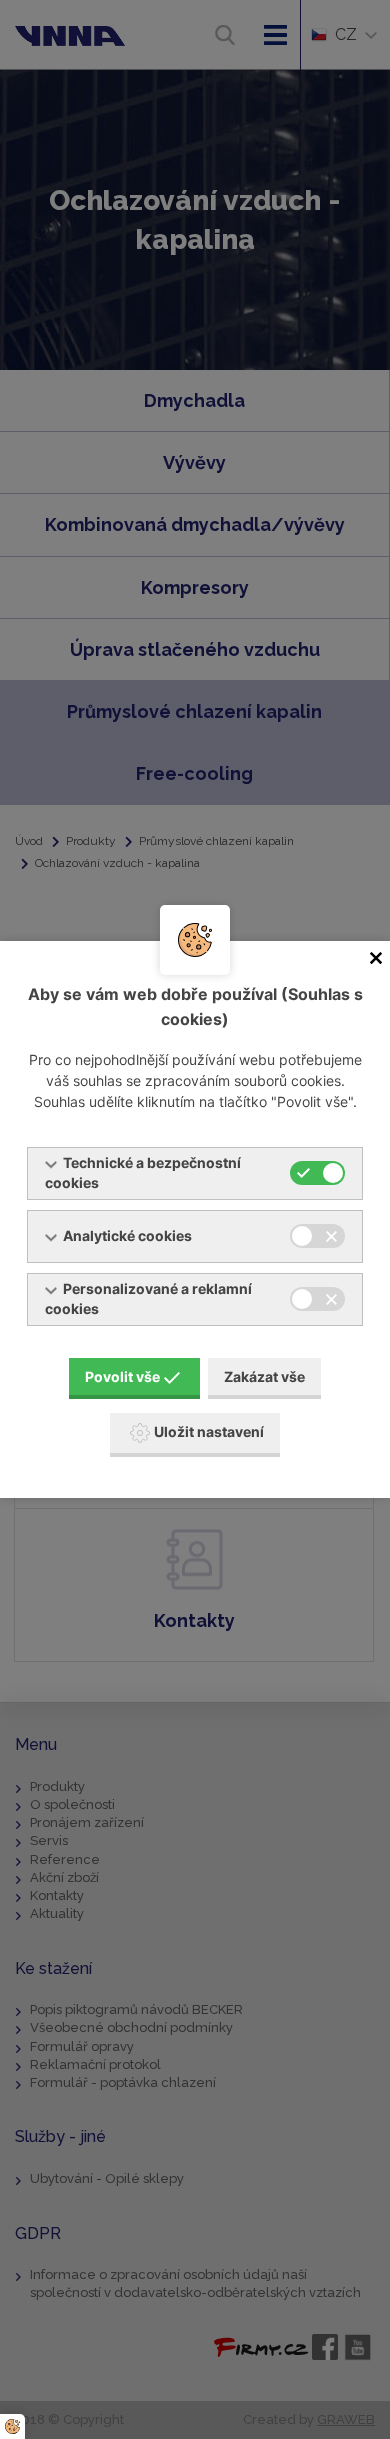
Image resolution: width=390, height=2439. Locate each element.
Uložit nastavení (209, 1431)
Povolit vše (122, 1376)
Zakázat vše (264, 1376)
